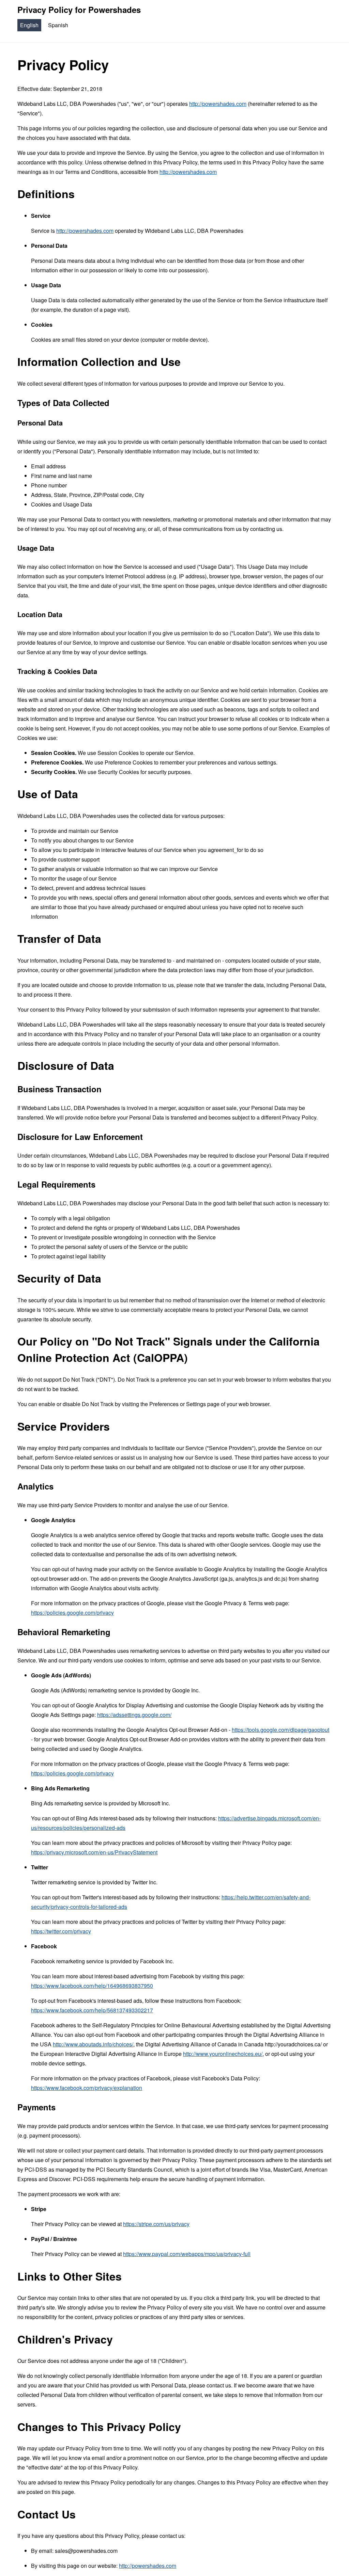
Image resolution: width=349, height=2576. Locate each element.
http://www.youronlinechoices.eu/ (223, 2054)
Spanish (58, 25)
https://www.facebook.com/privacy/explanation (87, 2088)
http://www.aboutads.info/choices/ (93, 2044)
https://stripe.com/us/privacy (156, 2224)
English (29, 25)
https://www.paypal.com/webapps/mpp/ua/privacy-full (187, 2254)
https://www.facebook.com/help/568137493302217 (92, 2010)
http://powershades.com (218, 104)
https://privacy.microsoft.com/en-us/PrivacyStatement (94, 1852)
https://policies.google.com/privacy (72, 1613)
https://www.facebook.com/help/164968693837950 (92, 1986)
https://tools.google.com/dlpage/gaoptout (280, 1730)
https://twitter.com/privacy (61, 1931)
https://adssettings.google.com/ (134, 1715)
